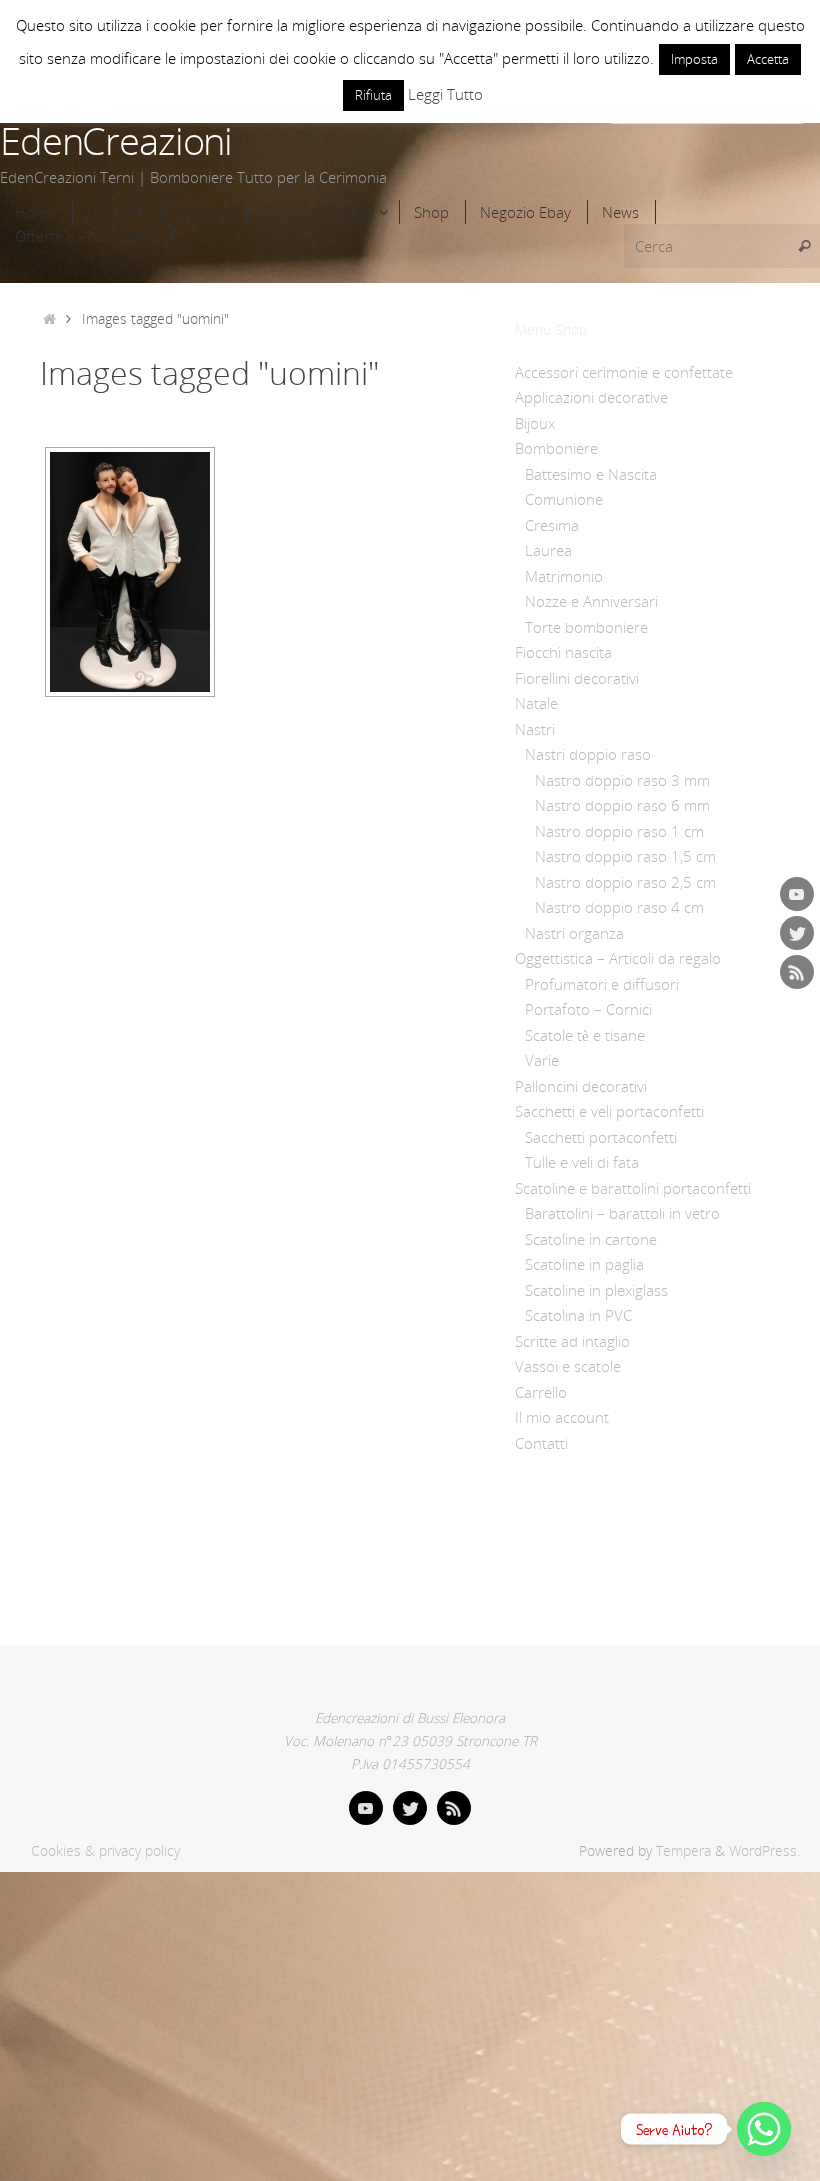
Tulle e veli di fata (582, 1162)
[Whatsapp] (764, 2129)
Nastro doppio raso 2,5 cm (625, 882)
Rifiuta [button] (373, 95)
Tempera (683, 1851)
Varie (542, 1060)
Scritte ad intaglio (572, 1341)
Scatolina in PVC (578, 1315)
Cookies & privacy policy (105, 1851)
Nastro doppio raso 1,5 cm (625, 856)
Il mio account (562, 1417)
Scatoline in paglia (584, 1264)
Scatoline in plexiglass (596, 1290)
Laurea (548, 550)
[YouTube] (797, 894)
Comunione (564, 499)
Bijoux (535, 423)
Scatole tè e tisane (585, 1035)
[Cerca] (804, 246)
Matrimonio (564, 576)
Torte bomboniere (586, 627)
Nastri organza (574, 933)
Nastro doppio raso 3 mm (622, 780)
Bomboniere (556, 448)
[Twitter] (797, 933)
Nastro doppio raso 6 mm (622, 805)
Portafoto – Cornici (588, 1009)
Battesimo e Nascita (591, 474)
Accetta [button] (768, 59)
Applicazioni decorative (591, 397)
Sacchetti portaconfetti (601, 1137)
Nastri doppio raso (588, 754)
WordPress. (764, 1851)
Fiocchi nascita (563, 652)
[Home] (49, 319)
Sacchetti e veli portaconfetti (609, 1111)
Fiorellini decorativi (577, 678)
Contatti (541, 1443)
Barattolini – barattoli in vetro (622, 1213)
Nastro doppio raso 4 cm (619, 907)
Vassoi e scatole (568, 1366)
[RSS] (797, 972)
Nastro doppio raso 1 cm (619, 831)
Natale (536, 703)
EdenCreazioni (116, 141)
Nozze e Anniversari (591, 601)
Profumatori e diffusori (602, 984)
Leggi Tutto (445, 94)
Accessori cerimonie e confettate (624, 372)
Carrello (541, 1392)
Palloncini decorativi (581, 1086)
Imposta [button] (694, 59)
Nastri (535, 729)
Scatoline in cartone (591, 1239)
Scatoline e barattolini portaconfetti (633, 1188)
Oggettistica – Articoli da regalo (618, 958)
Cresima (552, 525)
